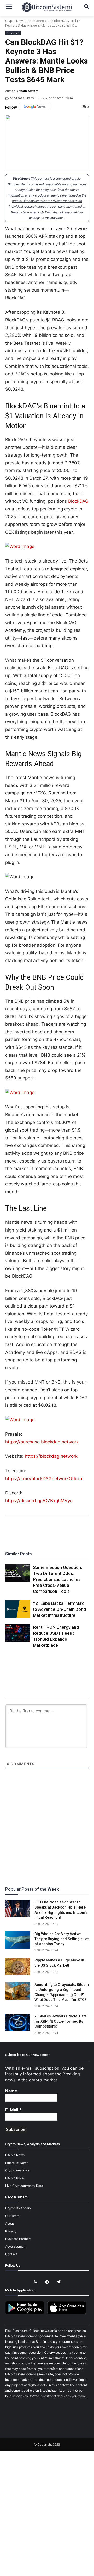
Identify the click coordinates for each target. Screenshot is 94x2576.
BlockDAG (78, 501)
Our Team (12, 2216)
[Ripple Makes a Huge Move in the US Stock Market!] (18, 1966)
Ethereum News (17, 2163)
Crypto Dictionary (18, 2208)
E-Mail (13, 2110)
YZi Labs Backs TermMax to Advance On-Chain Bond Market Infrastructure (59, 1609)
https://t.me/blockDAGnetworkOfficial (44, 1479)
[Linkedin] (53, 1530)
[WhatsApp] (41, 1530)
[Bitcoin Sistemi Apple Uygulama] (68, 2313)
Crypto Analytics (17, 2170)
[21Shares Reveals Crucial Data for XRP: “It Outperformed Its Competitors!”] (18, 2022)
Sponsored (36, 21)
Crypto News (15, 21)
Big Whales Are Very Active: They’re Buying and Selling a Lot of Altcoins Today (61, 1939)
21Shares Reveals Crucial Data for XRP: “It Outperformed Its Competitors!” (61, 2021)
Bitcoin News (15, 2155)
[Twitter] (29, 1530)
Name (11, 2091)
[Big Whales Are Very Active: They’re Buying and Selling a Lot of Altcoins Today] (18, 1940)
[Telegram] (65, 1530)
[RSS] (35, 2282)
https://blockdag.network (51, 1456)
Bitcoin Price (14, 2178)
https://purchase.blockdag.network (42, 1442)
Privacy (11, 2231)
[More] (77, 1530)
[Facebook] (17, 1530)
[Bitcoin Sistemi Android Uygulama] (26, 2313)
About (10, 2223)
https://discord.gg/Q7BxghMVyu (39, 1501)
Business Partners (18, 2239)
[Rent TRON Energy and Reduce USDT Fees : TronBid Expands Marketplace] (18, 1633)
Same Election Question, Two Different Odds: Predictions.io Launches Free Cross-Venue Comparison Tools (57, 1579)
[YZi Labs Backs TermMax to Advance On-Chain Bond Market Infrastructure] (18, 1609)
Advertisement (16, 2247)
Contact (11, 2254)
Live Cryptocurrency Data (24, 2186)
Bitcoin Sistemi (28, 91)
